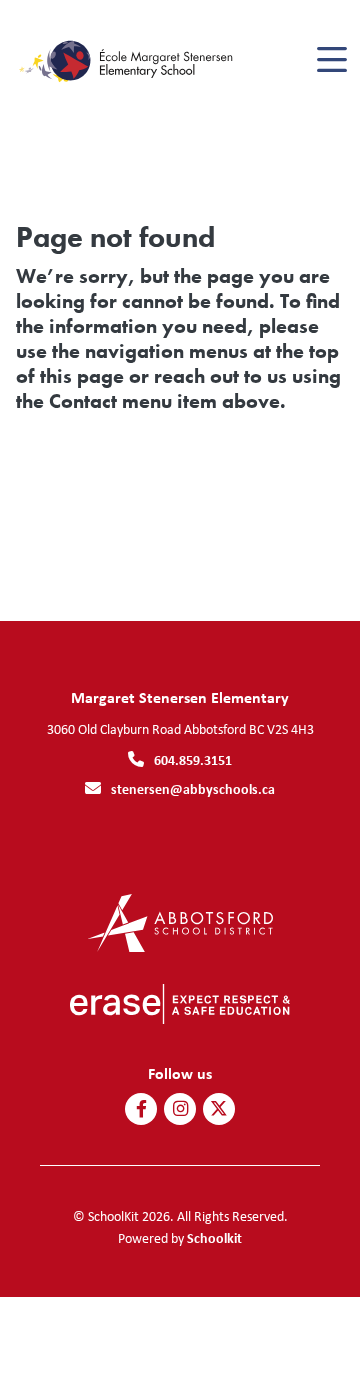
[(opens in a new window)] (180, 921)
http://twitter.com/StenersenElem (219, 1109)
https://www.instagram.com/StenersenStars (180, 1109)
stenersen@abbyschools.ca (193, 788)
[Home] (128, 60)
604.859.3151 (193, 759)
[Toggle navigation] (330, 60)
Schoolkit (214, 1237)
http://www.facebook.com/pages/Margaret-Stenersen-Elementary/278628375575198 (141, 1109)
